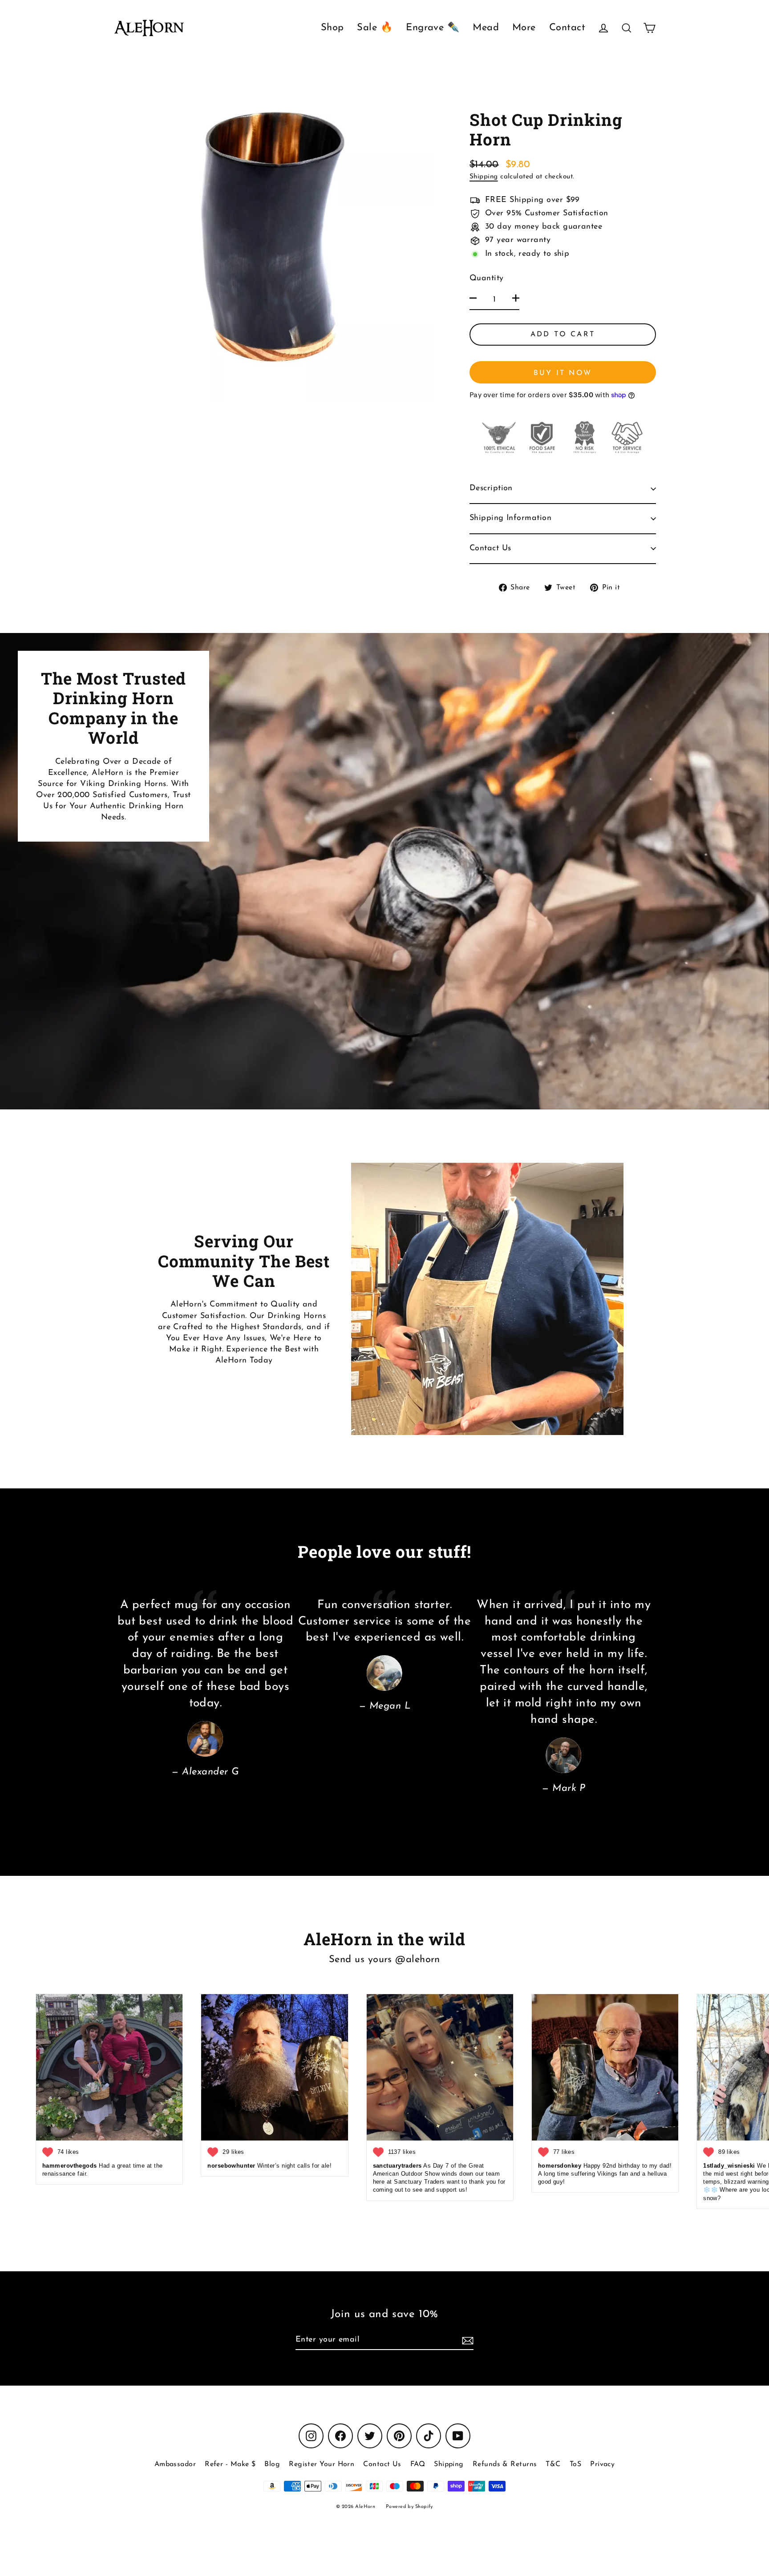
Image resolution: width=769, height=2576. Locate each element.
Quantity (487, 278)
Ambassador (175, 2464)
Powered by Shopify (409, 2507)
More (524, 28)
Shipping (484, 177)
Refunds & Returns (505, 2464)
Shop (332, 28)
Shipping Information (510, 518)
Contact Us (490, 548)
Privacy (602, 2464)
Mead (486, 28)
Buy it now (563, 373)
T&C (553, 2464)
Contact (567, 28)
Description (491, 488)
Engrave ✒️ (433, 28)
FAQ (418, 2464)
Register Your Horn (322, 2464)
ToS (575, 2464)
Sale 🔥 (375, 28)
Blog (272, 2464)
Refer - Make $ (230, 2464)
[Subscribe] (466, 2340)
